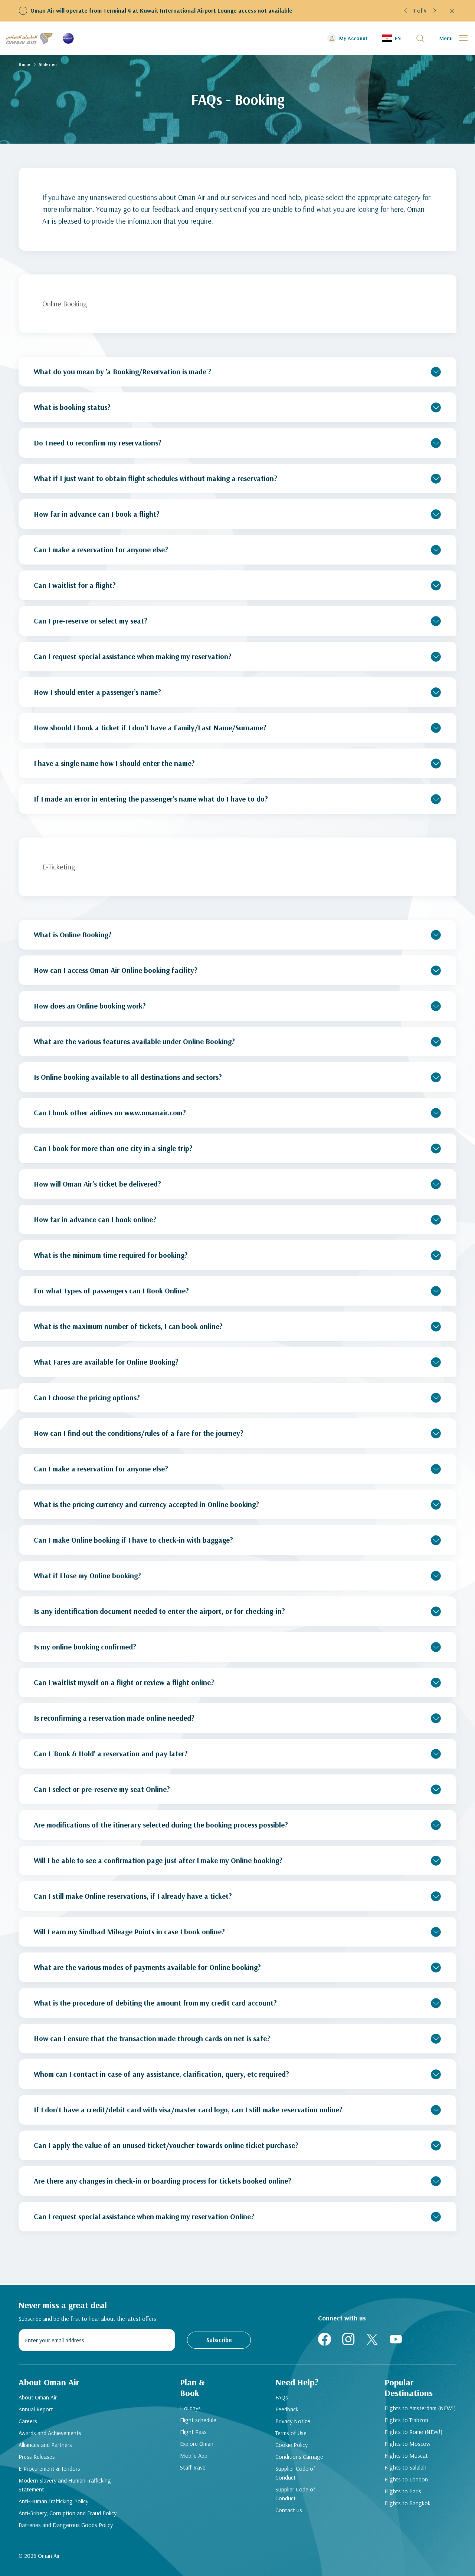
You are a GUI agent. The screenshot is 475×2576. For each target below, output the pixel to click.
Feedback (287, 2409)
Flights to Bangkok (407, 2503)
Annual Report (36, 2409)
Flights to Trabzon (406, 2420)
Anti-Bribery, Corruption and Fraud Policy (68, 2513)
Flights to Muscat (406, 2455)
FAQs (282, 2397)
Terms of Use (291, 2433)
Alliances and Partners (45, 2445)
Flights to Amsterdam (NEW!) (420, 2408)
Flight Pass (193, 2432)
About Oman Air (38, 2397)
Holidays (190, 2408)
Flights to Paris (403, 2491)
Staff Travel (193, 2467)
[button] (406, 11)
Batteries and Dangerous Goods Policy (66, 2525)
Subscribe (219, 2340)
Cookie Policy (291, 2445)
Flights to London (406, 2479)
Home (24, 64)
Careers (28, 2421)
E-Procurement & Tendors (49, 2468)
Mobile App (194, 2455)
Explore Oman (197, 2444)
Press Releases (37, 2457)
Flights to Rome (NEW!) (413, 2432)
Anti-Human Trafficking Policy (53, 2501)
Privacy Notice (293, 2421)
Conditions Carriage (299, 2457)
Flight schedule (198, 2420)
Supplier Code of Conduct (295, 2473)
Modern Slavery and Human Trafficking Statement (65, 2485)
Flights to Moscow (407, 2444)
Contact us (289, 2510)
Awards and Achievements (50, 2433)
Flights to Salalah (405, 2467)
